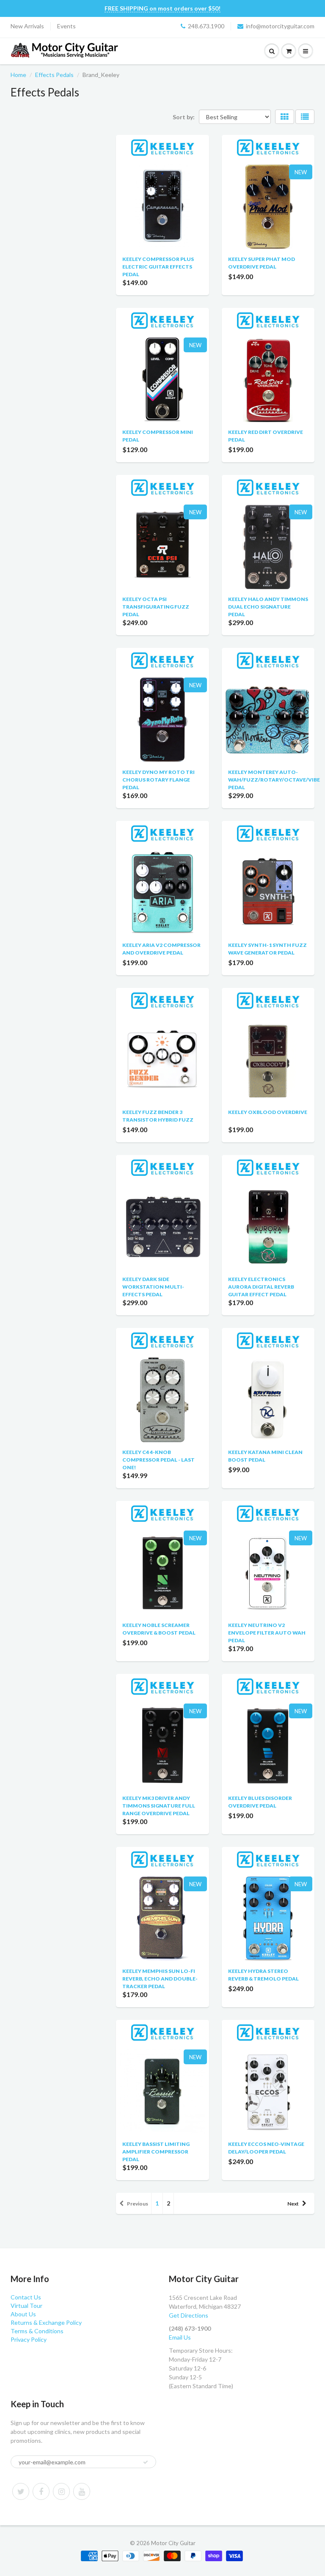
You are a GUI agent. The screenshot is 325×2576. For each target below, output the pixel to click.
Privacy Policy (29, 2339)
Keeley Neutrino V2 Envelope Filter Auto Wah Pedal (267, 1633)
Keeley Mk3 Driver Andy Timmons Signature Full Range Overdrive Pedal (159, 1806)
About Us (23, 2314)
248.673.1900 (206, 26)
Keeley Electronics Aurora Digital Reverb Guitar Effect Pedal (261, 1287)
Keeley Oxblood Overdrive (268, 1112)
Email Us (180, 2337)
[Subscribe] (146, 2462)
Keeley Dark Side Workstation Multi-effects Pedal (153, 1287)
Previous (138, 2204)
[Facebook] (41, 2491)
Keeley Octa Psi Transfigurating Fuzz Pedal (156, 607)
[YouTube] (82, 2491)
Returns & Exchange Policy (46, 2322)
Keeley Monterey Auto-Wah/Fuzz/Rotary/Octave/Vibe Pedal (274, 780)
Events (66, 26)
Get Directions (189, 2315)
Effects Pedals (54, 75)
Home (18, 75)
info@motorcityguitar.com (280, 26)
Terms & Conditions (37, 2331)
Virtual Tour (26, 2306)
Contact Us (26, 2297)
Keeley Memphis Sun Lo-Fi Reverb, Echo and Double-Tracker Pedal (160, 1979)
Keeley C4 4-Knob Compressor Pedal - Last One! (158, 1460)
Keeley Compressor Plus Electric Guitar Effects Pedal (158, 267)
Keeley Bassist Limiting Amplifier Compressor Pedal (156, 2152)
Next (293, 2204)
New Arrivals (27, 26)
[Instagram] (61, 2491)
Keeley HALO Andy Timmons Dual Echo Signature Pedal (268, 607)
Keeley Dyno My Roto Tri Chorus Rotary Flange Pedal (158, 780)
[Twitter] (21, 2491)
